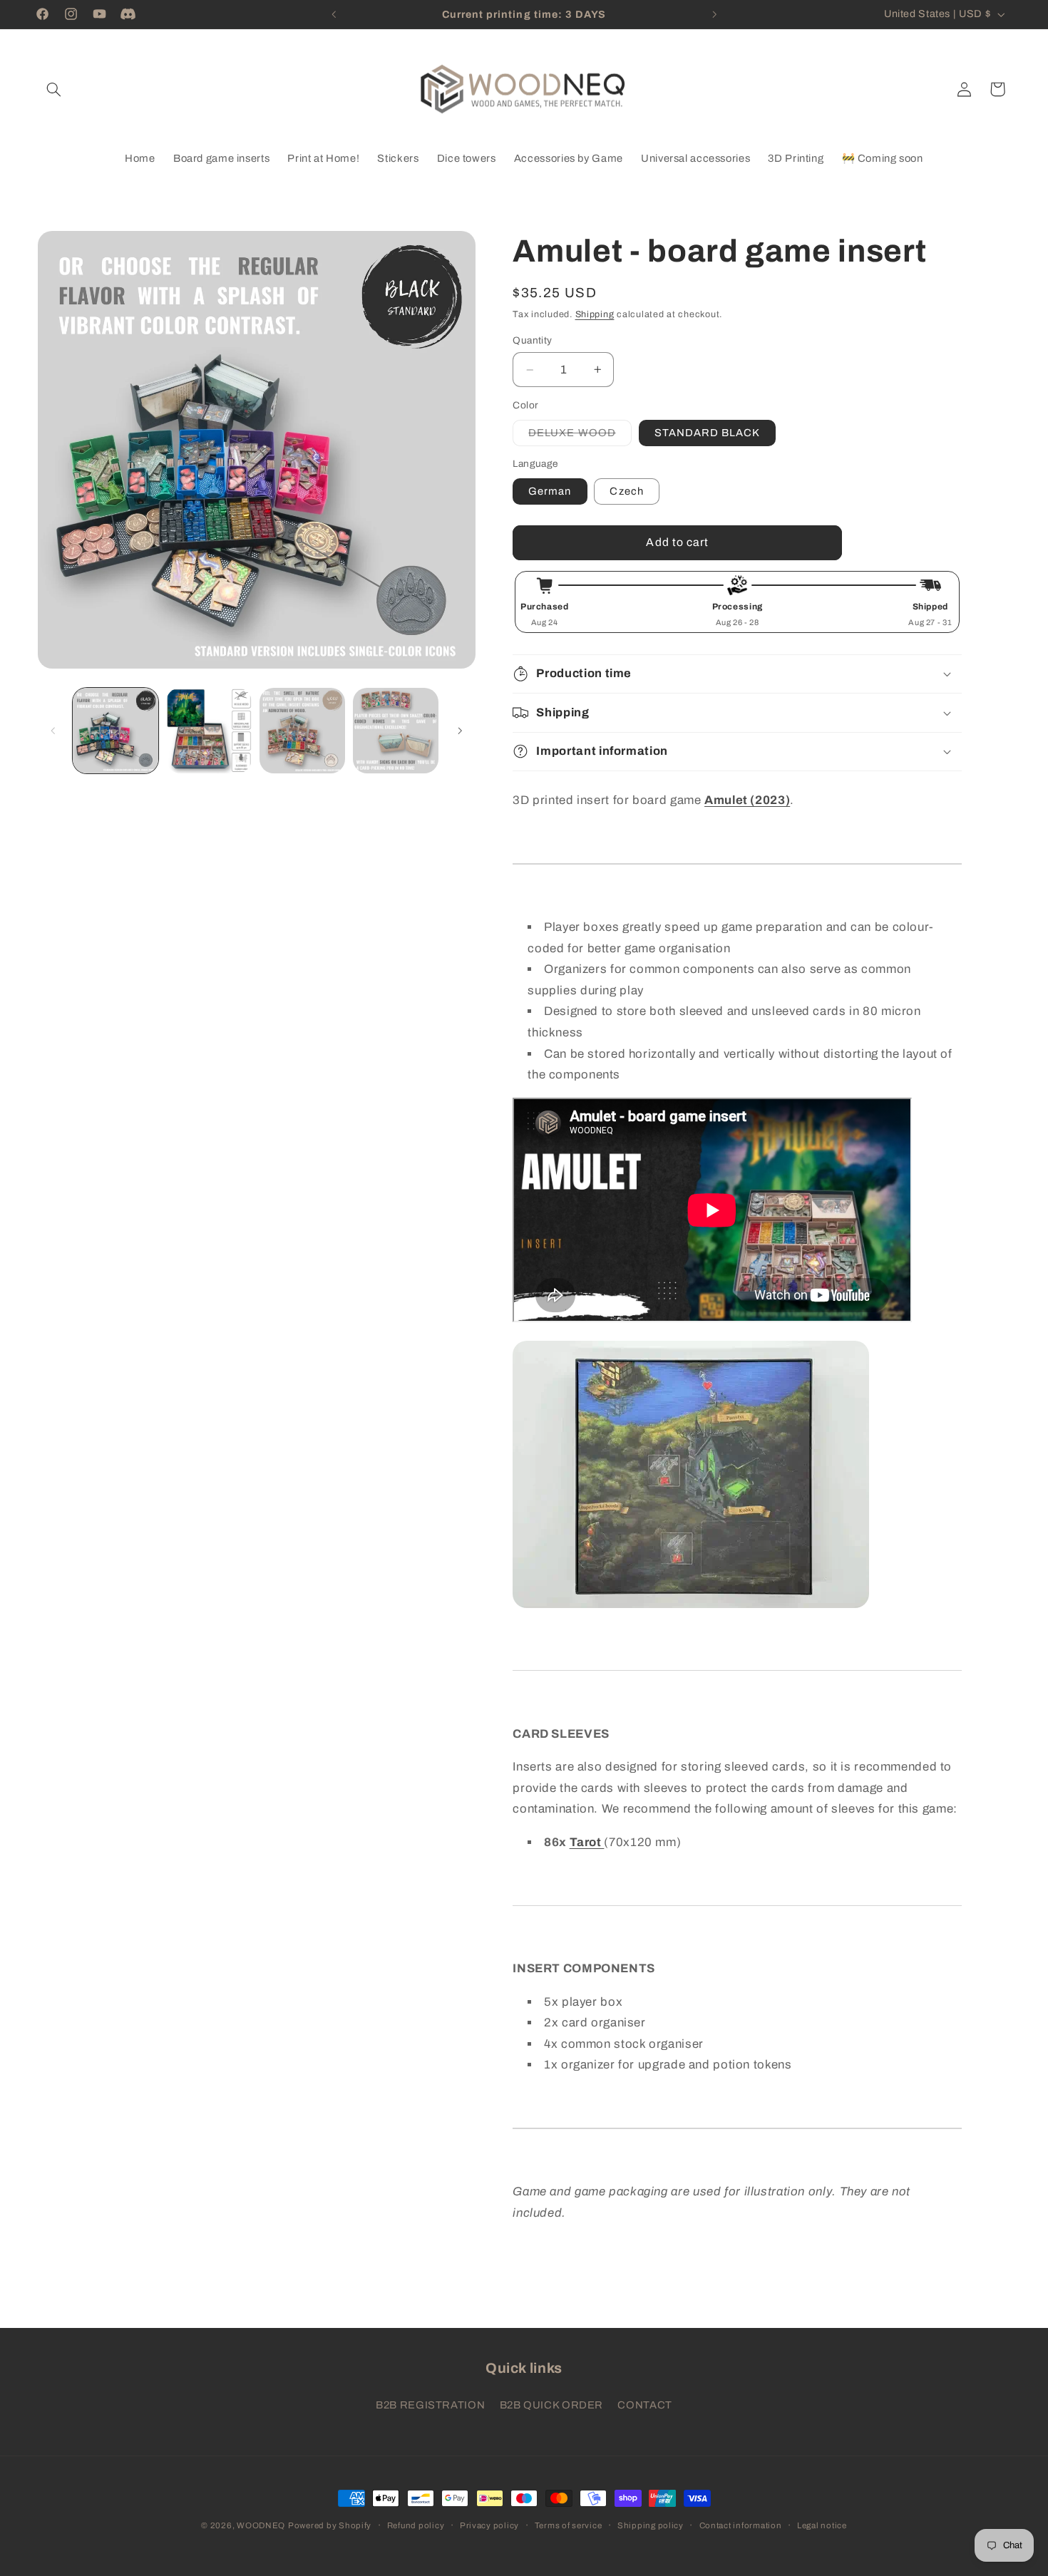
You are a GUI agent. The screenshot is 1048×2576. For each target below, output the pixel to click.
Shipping (595, 314)
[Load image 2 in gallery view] (209, 731)
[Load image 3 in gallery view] (303, 731)
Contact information (741, 2525)
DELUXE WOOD (580, 436)
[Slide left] (53, 731)
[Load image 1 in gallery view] (116, 731)
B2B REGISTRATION (430, 2404)
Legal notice (822, 2525)
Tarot (587, 1842)
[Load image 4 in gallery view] (396, 731)
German (550, 491)
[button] (54, 89)
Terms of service (569, 2525)
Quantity (532, 340)
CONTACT (644, 2404)
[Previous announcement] (334, 14)
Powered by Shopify (330, 2525)
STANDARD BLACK (708, 433)
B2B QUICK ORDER (551, 2404)
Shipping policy (651, 2525)
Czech (626, 491)
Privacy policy (489, 2525)
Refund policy (416, 2525)
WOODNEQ (261, 2525)
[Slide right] (460, 731)
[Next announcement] (714, 14)
